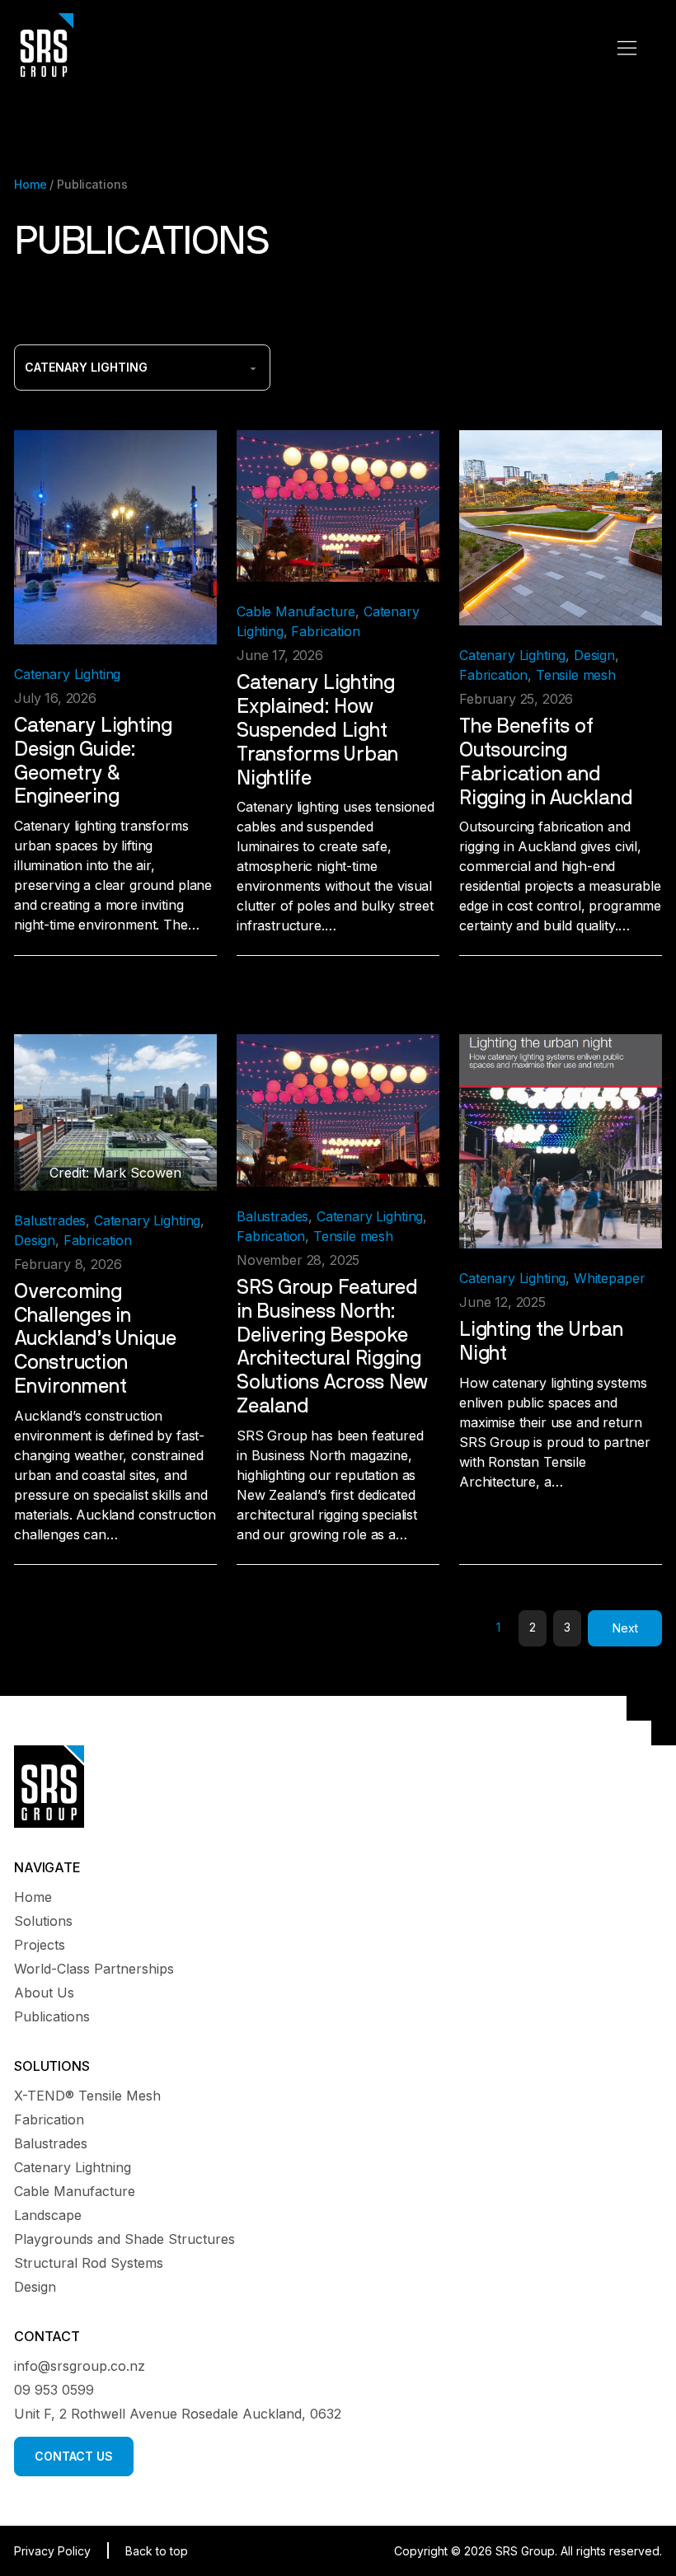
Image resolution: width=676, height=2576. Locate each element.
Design (594, 655)
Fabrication (325, 631)
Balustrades (50, 1220)
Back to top (157, 2551)
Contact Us (74, 2456)
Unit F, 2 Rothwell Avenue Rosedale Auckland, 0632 (178, 2414)
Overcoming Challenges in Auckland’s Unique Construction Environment (95, 1340)
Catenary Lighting (67, 674)
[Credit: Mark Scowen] (115, 1111)
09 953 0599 (54, 2390)
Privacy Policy (52, 2551)
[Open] (627, 48)
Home (30, 184)
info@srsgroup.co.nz (80, 2366)
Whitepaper (609, 1278)
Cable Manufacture (296, 611)
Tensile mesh (576, 675)
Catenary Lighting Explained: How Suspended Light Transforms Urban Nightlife (317, 731)
